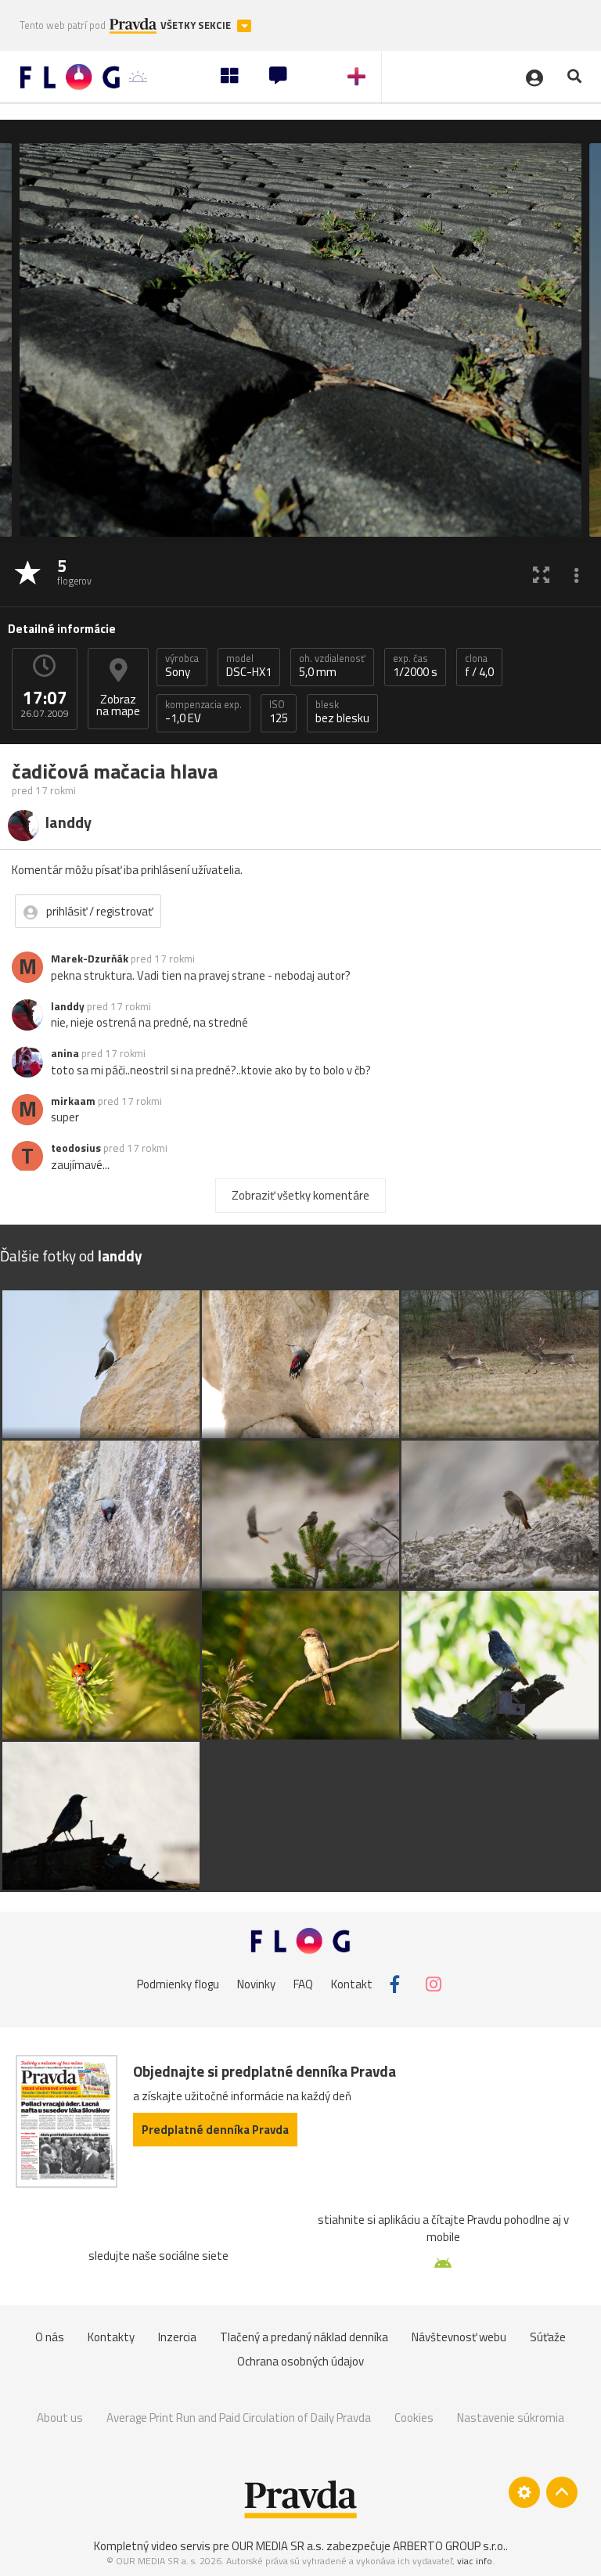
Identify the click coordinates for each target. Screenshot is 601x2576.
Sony (182, 666)
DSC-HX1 (249, 666)
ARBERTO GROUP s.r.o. (449, 2546)
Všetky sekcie (197, 25)
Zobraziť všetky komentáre (300, 1195)
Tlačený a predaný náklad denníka (304, 2337)
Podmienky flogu (178, 1984)
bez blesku (342, 712)
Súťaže (548, 2337)
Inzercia (177, 2337)
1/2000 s (415, 666)
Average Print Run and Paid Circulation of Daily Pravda (239, 2418)
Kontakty (111, 2337)
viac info (475, 2561)
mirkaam (73, 1101)
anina (65, 1053)
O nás (50, 2337)
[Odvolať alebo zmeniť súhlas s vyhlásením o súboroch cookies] (524, 2492)
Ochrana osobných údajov (300, 2361)
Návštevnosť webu (459, 2337)
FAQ (303, 1984)
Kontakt (352, 1984)
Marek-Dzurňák (90, 959)
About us (60, 2418)
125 (279, 712)
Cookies (414, 2418)
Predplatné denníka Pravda (215, 2130)
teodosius (76, 1148)
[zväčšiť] (541, 574)
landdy (68, 1006)
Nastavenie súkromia (511, 2418)
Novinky (256, 1984)
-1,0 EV (203, 712)
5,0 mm (332, 666)
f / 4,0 (479, 666)
